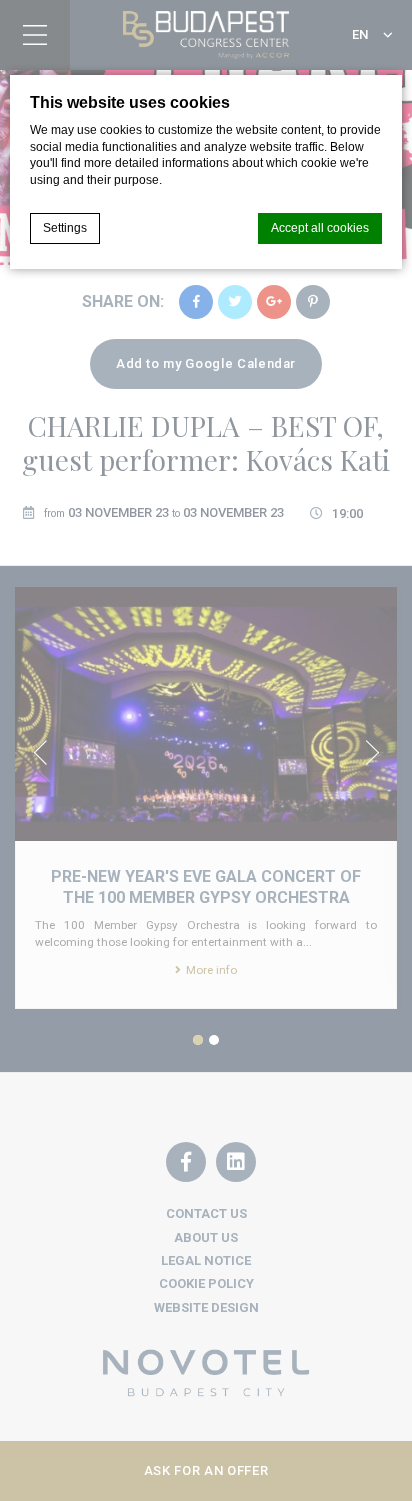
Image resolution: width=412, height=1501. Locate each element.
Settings (65, 228)
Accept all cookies (320, 228)
